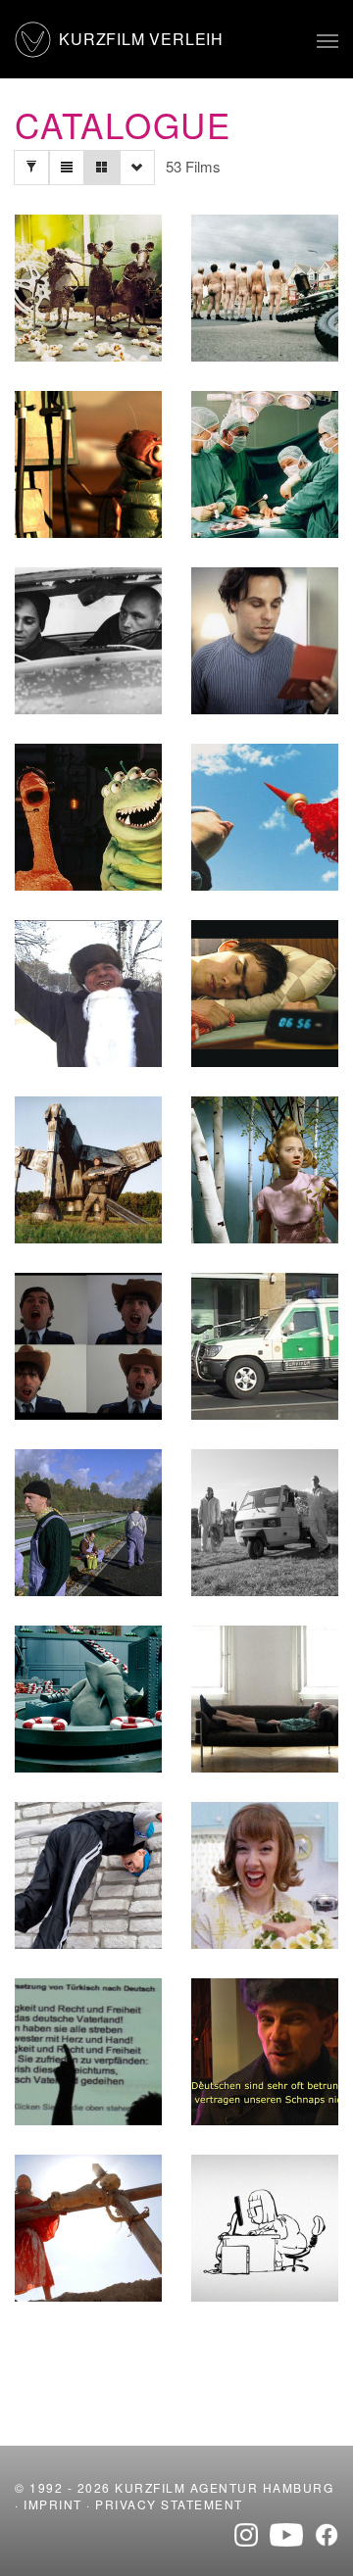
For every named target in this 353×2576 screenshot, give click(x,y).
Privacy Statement (169, 2504)
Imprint (53, 2504)
